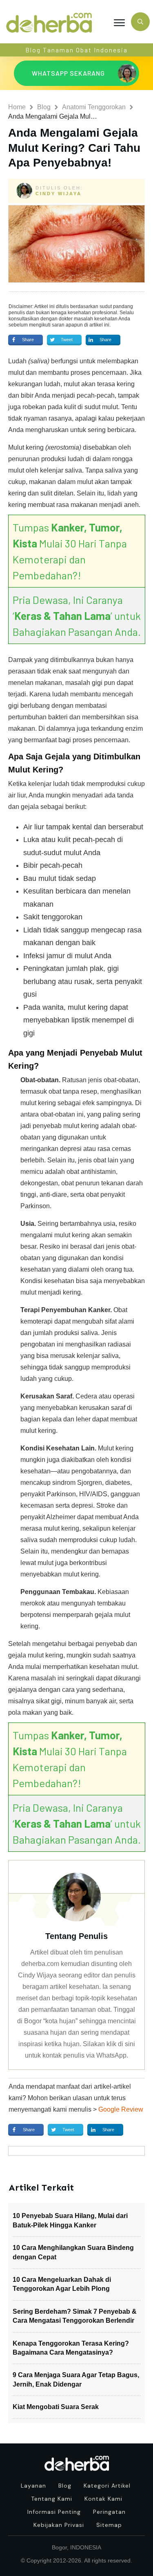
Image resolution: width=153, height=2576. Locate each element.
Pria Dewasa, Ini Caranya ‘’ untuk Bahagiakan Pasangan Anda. (77, 616)
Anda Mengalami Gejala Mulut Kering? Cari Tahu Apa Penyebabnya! (74, 148)
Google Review (121, 2109)
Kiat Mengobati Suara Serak (56, 2407)
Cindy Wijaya (59, 194)
